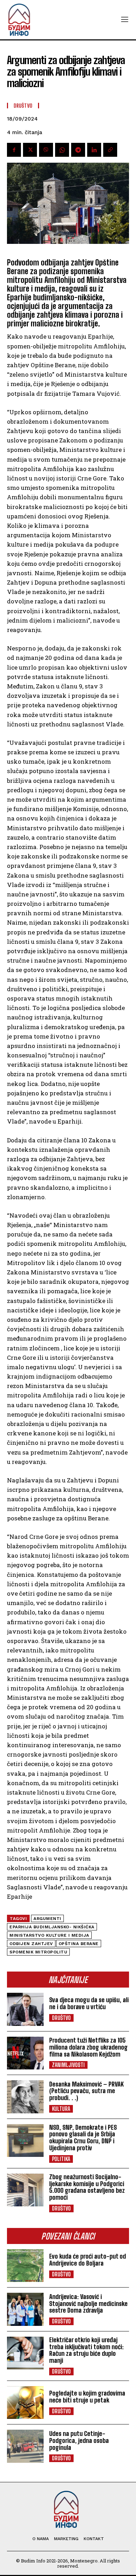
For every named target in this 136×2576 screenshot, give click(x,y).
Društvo (61, 2018)
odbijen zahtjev (31, 1944)
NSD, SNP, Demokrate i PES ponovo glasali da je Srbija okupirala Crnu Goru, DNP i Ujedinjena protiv (83, 2138)
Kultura (61, 2109)
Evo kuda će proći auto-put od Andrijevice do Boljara (88, 2260)
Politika (61, 2159)
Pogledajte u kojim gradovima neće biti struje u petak (87, 2397)
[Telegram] (78, 150)
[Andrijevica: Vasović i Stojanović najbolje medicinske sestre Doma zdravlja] (25, 2309)
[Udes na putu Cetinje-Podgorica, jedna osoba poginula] (25, 2446)
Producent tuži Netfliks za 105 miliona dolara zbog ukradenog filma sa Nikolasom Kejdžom (88, 2047)
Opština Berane (79, 1944)
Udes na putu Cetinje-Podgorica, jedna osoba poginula (79, 2440)
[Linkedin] (94, 150)
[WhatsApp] (62, 150)
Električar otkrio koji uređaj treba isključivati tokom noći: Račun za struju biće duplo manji (86, 2350)
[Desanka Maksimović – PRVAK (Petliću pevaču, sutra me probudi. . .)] (25, 2097)
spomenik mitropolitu (38, 1952)
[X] (30, 150)
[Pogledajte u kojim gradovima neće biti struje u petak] (25, 2403)
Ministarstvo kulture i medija (49, 1935)
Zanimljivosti (68, 2065)
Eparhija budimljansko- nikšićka (52, 1927)
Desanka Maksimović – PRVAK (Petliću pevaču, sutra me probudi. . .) (86, 2091)
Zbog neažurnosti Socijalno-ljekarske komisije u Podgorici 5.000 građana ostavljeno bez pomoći (87, 2187)
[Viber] (46, 150)
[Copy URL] (110, 150)
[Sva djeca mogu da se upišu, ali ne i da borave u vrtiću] (25, 2009)
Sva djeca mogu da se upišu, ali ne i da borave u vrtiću (89, 2003)
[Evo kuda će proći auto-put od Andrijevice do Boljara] (25, 2266)
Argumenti (47, 1919)
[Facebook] (14, 150)
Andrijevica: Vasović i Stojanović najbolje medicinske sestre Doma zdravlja (88, 2304)
